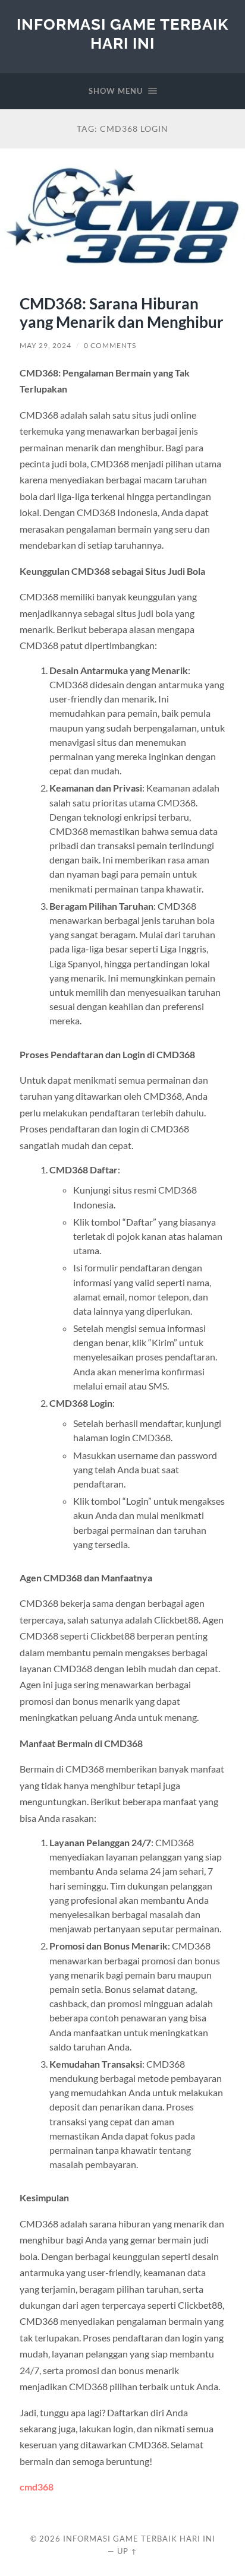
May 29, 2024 (45, 345)
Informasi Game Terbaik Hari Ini (122, 34)
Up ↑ (127, 2551)
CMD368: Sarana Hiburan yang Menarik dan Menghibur (122, 313)
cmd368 (37, 2487)
